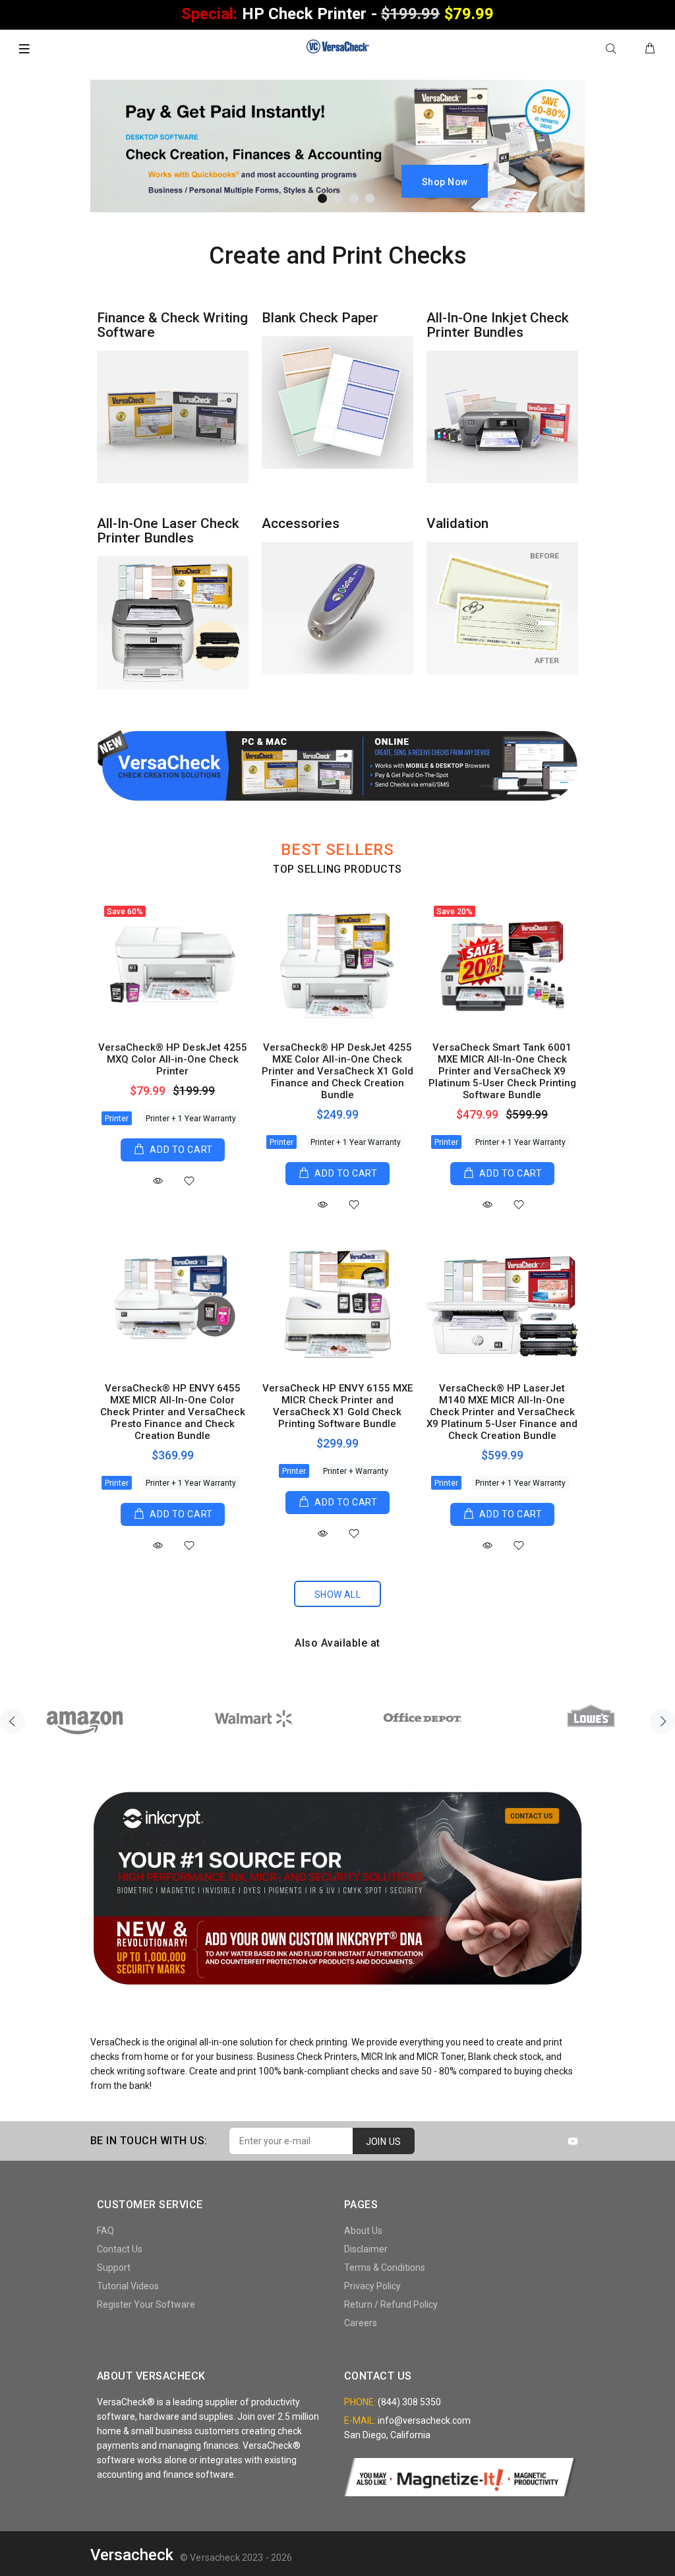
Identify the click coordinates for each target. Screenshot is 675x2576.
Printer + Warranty (356, 1471)
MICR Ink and (389, 2057)
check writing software (138, 2071)
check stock (517, 2057)
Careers (361, 2323)
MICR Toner (440, 2057)
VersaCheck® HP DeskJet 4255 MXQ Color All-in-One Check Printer (173, 1059)
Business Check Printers (307, 2057)
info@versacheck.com (424, 2420)
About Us (363, 2231)
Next (662, 1721)
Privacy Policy (372, 2286)
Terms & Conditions (385, 2268)
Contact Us (120, 2249)
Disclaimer (366, 2249)
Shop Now (445, 182)
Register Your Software (146, 2304)
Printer (117, 1119)
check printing (318, 2042)
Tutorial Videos (128, 2286)
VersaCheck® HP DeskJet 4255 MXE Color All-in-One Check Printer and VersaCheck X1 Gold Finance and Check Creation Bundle (337, 1071)
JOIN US (384, 2142)
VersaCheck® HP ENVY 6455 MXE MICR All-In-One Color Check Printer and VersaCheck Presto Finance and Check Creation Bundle (173, 1412)
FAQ (105, 2231)
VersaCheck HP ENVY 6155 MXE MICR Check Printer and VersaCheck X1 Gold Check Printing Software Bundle (337, 1406)
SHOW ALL (337, 1595)
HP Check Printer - (337, 14)
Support (114, 2268)
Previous (13, 1721)
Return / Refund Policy (391, 2304)
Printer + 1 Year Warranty (191, 1119)
